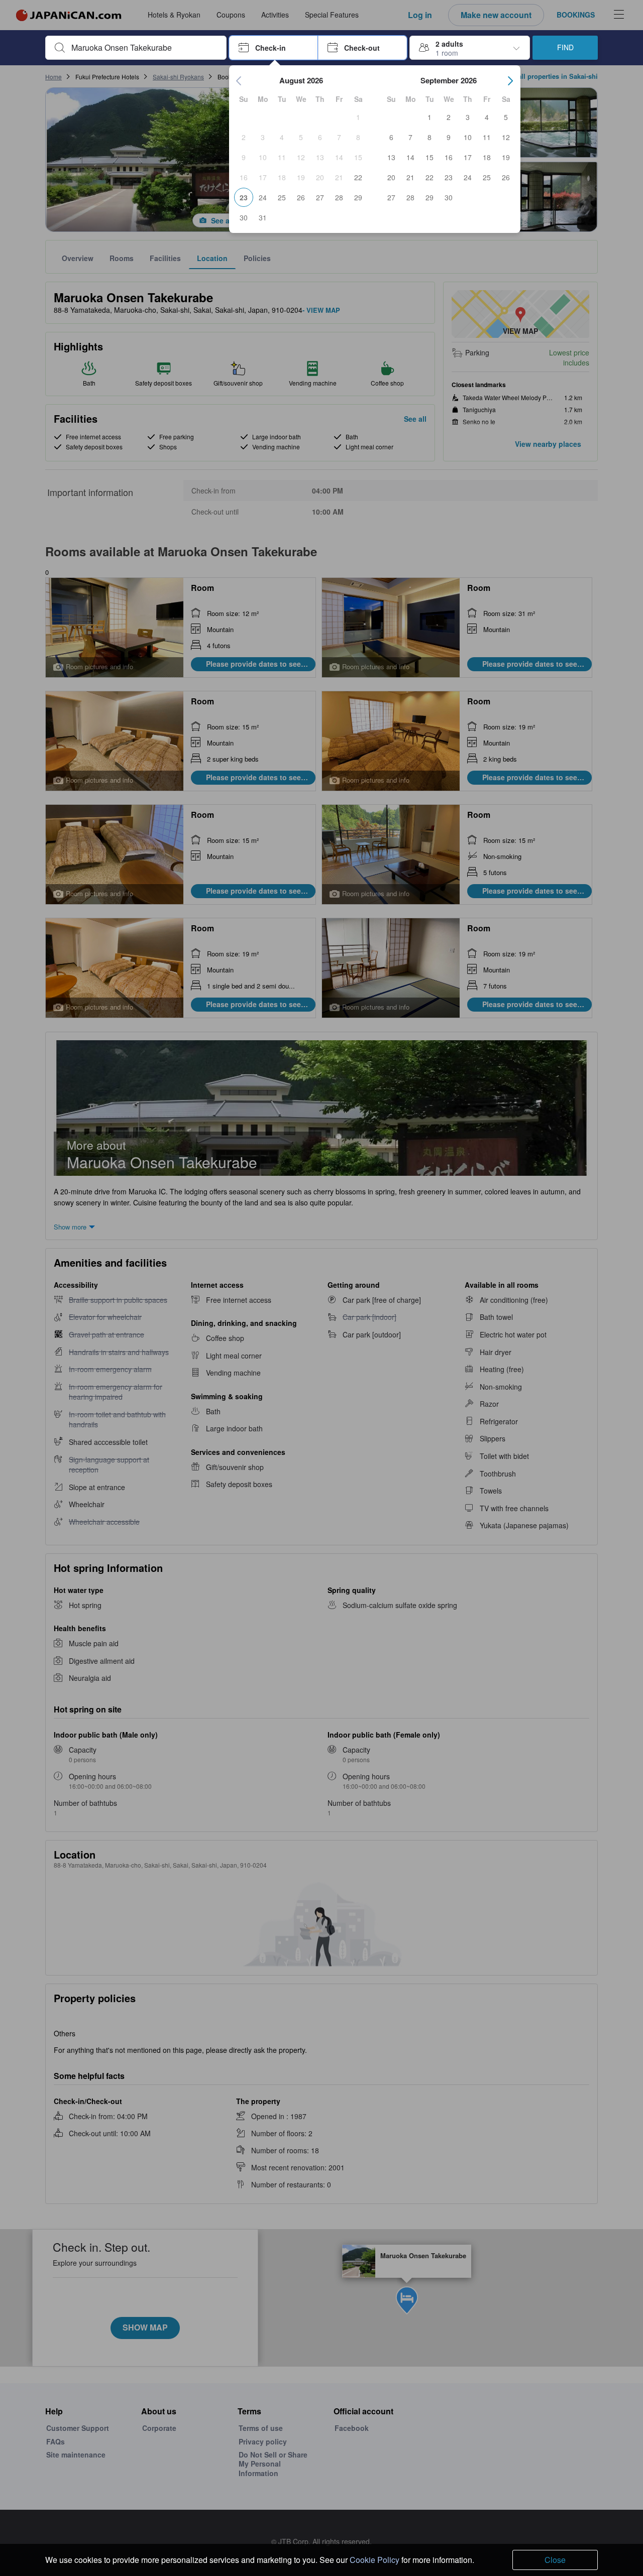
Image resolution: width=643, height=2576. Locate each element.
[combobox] (144, 48)
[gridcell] (358, 117)
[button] (274, 48)
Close (555, 2560)
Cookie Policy (374, 2560)
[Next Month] (510, 81)
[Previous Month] (239, 81)
